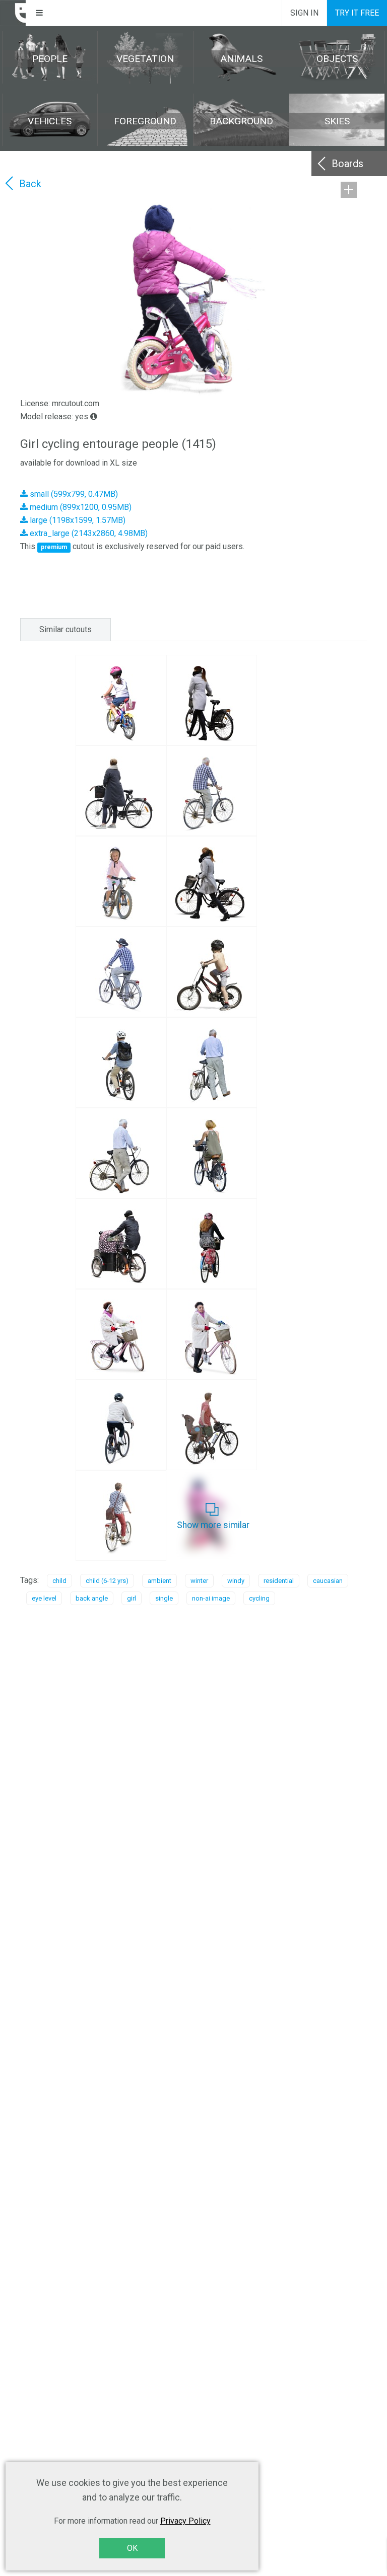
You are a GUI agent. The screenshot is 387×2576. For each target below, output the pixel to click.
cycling (259, 1598)
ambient (159, 1581)
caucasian (328, 1581)
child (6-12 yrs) (107, 1581)
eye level (44, 1598)
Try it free (357, 13)
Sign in (304, 13)
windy (236, 1581)
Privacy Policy (185, 2521)
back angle (92, 1598)
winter (199, 1581)
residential (279, 1581)
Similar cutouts (66, 629)
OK (132, 2548)
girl (132, 1598)
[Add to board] (349, 190)
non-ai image (211, 1598)
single (164, 1598)
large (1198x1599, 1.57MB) (77, 520)
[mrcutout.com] (13, 13)
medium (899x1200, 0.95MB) (80, 507)
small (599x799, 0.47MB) (73, 494)
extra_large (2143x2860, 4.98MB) (88, 533)
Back (30, 184)
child (59, 1581)
